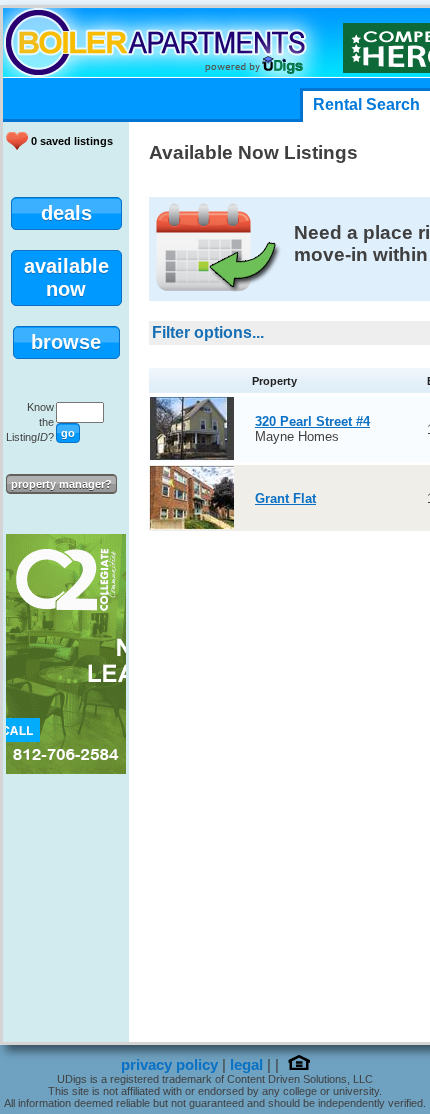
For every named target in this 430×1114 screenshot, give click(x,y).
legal (246, 1065)
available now (66, 277)
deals (66, 213)
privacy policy (169, 1065)
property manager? (61, 484)
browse (66, 342)
